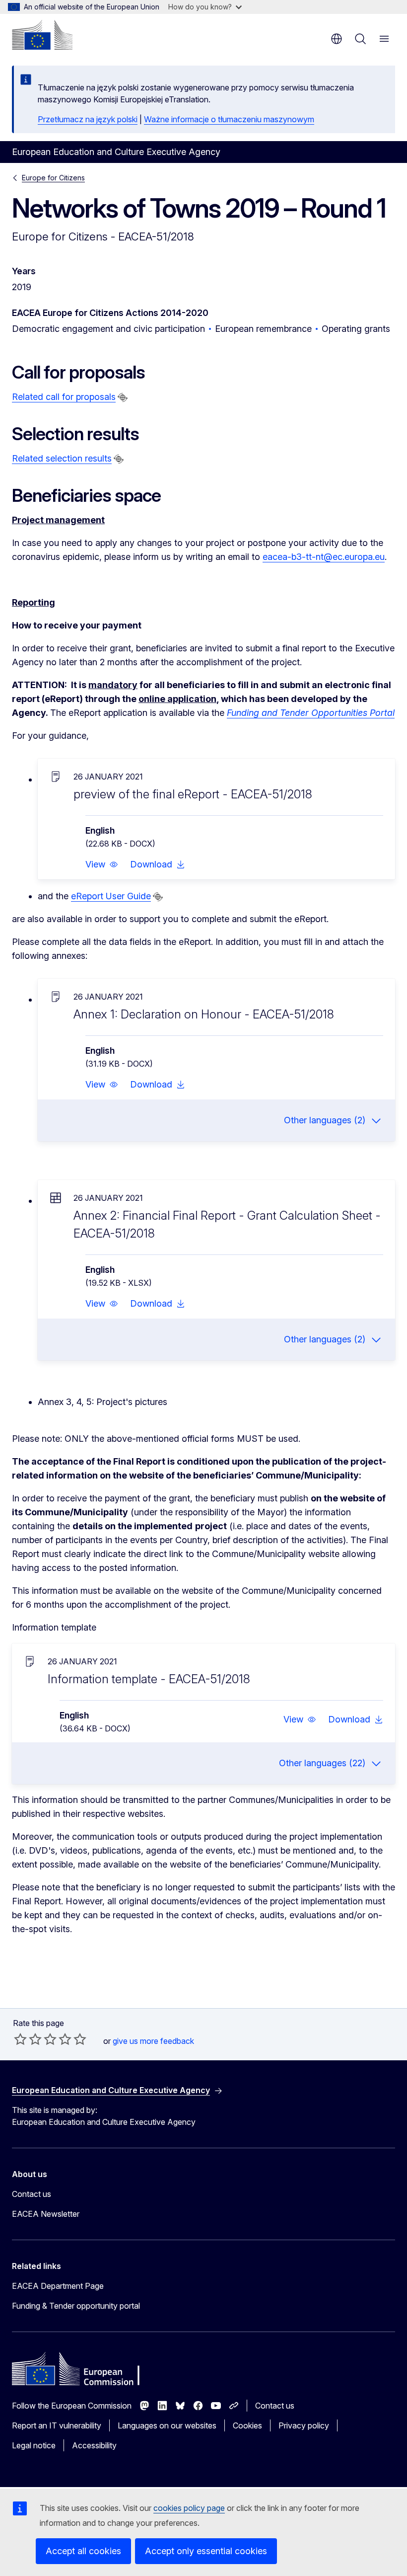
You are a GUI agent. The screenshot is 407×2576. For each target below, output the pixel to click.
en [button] (337, 39)
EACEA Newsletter (46, 2214)
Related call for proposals (64, 397)
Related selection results (62, 458)
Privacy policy (304, 2425)
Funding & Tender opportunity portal (76, 2306)
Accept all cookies (83, 2551)
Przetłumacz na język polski (88, 119)
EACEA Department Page (58, 2286)
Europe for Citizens (53, 178)
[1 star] (20, 2039)
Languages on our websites (167, 2425)
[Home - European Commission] (42, 35)
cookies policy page (189, 2508)
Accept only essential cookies (206, 2551)
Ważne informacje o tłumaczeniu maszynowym (229, 119)
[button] (102, 864)
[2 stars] (28, 2039)
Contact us (32, 2194)
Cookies (247, 2425)
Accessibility (94, 2445)
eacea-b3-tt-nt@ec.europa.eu (324, 557)
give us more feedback (153, 2041)
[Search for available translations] (123, 397)
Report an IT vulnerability (57, 2425)
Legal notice (34, 2445)
